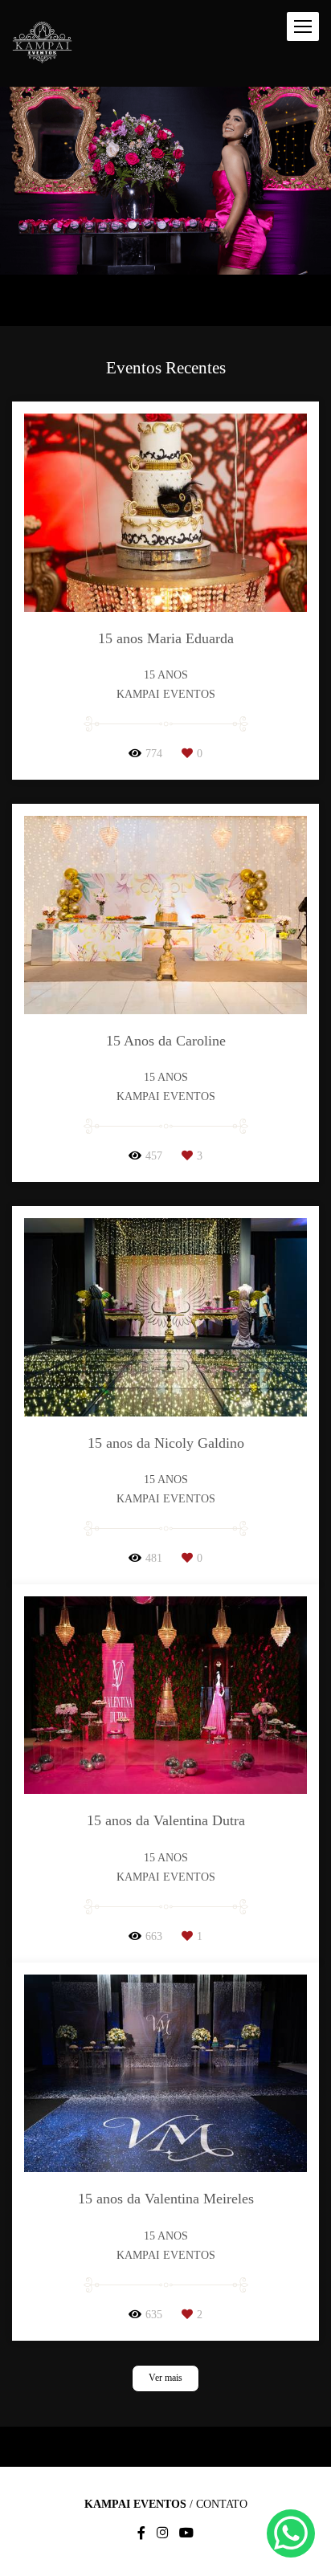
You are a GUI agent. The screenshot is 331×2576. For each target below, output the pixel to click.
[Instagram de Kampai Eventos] (162, 2533)
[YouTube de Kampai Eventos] (186, 2533)
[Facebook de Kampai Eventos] (141, 2533)
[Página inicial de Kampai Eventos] (42, 43)
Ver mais (165, 2378)
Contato (222, 2505)
